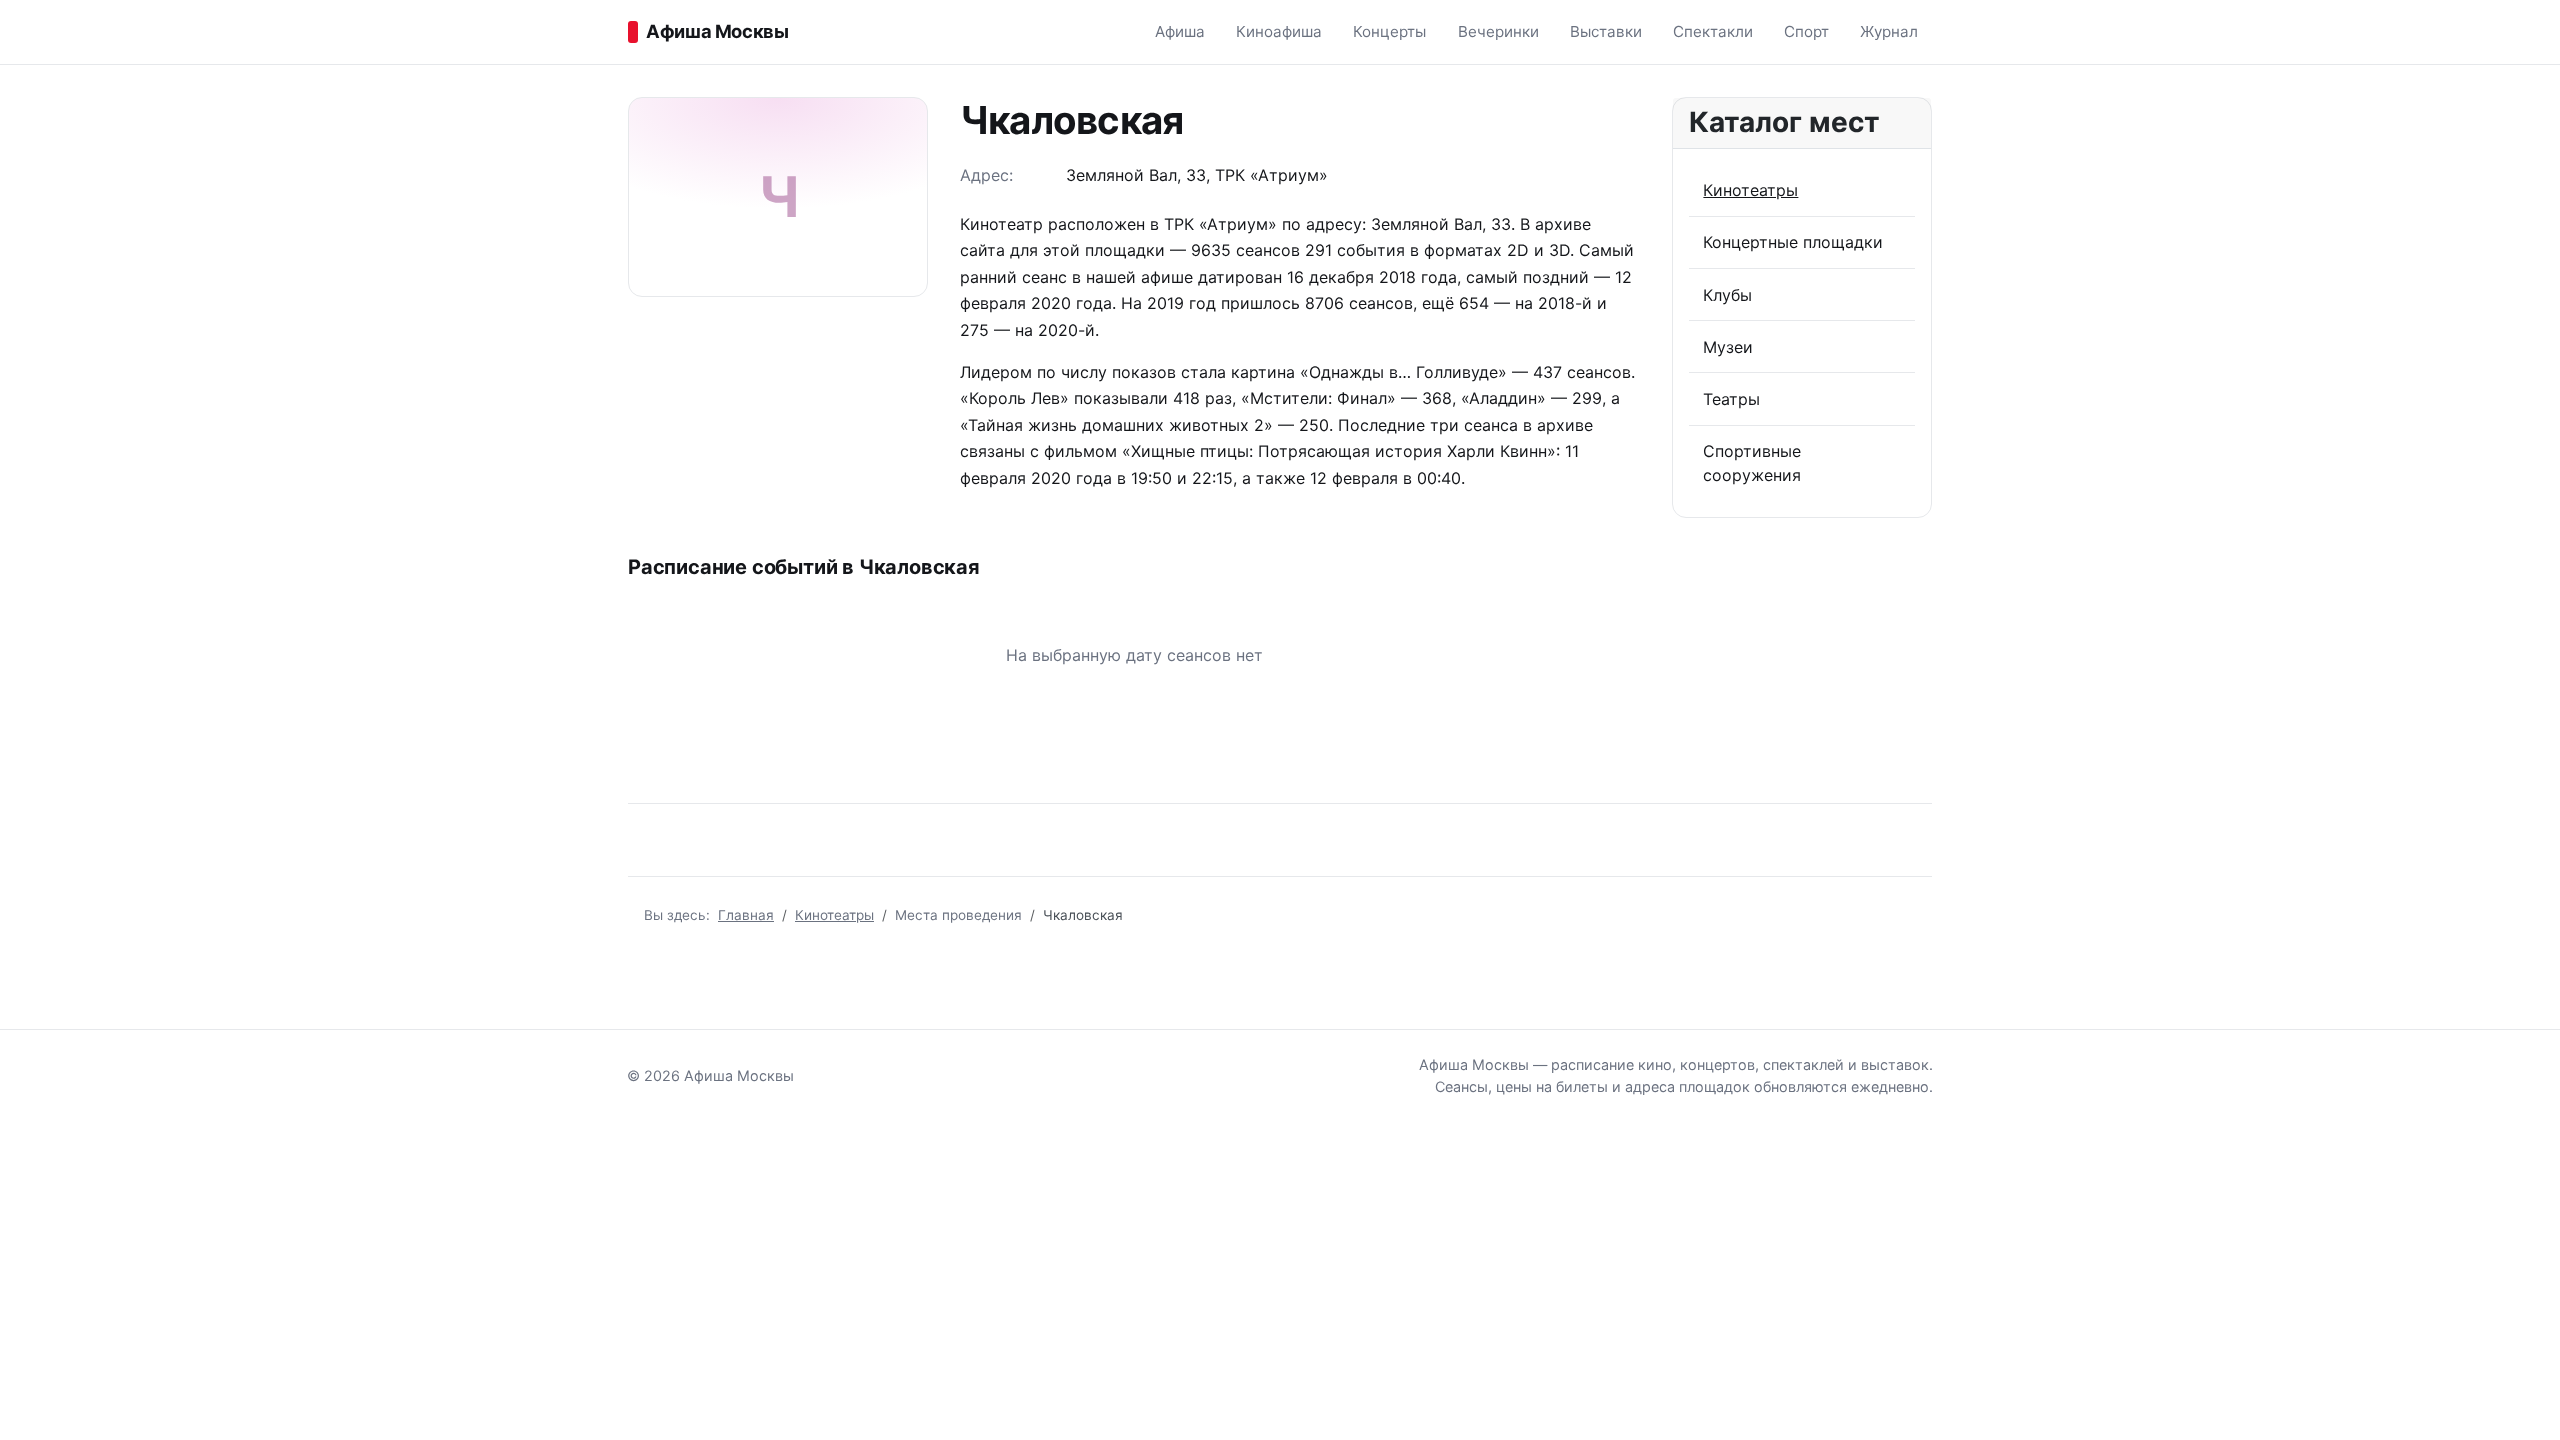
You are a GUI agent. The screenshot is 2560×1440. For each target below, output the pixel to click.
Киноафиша (1279, 31)
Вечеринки (1498, 31)
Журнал (1889, 31)
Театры (1731, 399)
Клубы (1727, 295)
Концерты (1389, 31)
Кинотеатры (1750, 190)
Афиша (1180, 31)
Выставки (1606, 31)
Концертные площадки (1793, 242)
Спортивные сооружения (1752, 463)
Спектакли (1713, 31)
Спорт (1806, 31)
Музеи (1728, 347)
